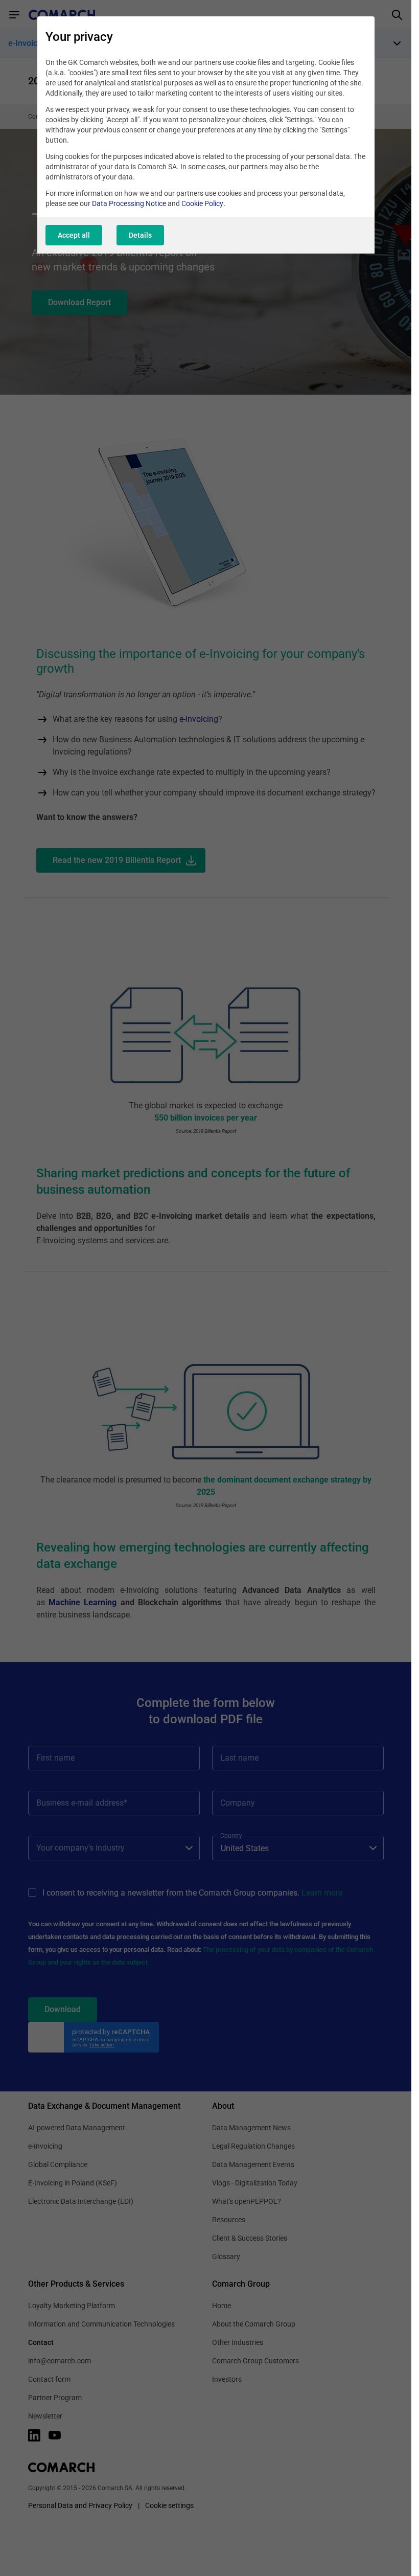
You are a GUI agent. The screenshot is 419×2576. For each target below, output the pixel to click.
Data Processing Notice (129, 203)
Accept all (74, 235)
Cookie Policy (202, 203)
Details (140, 235)
